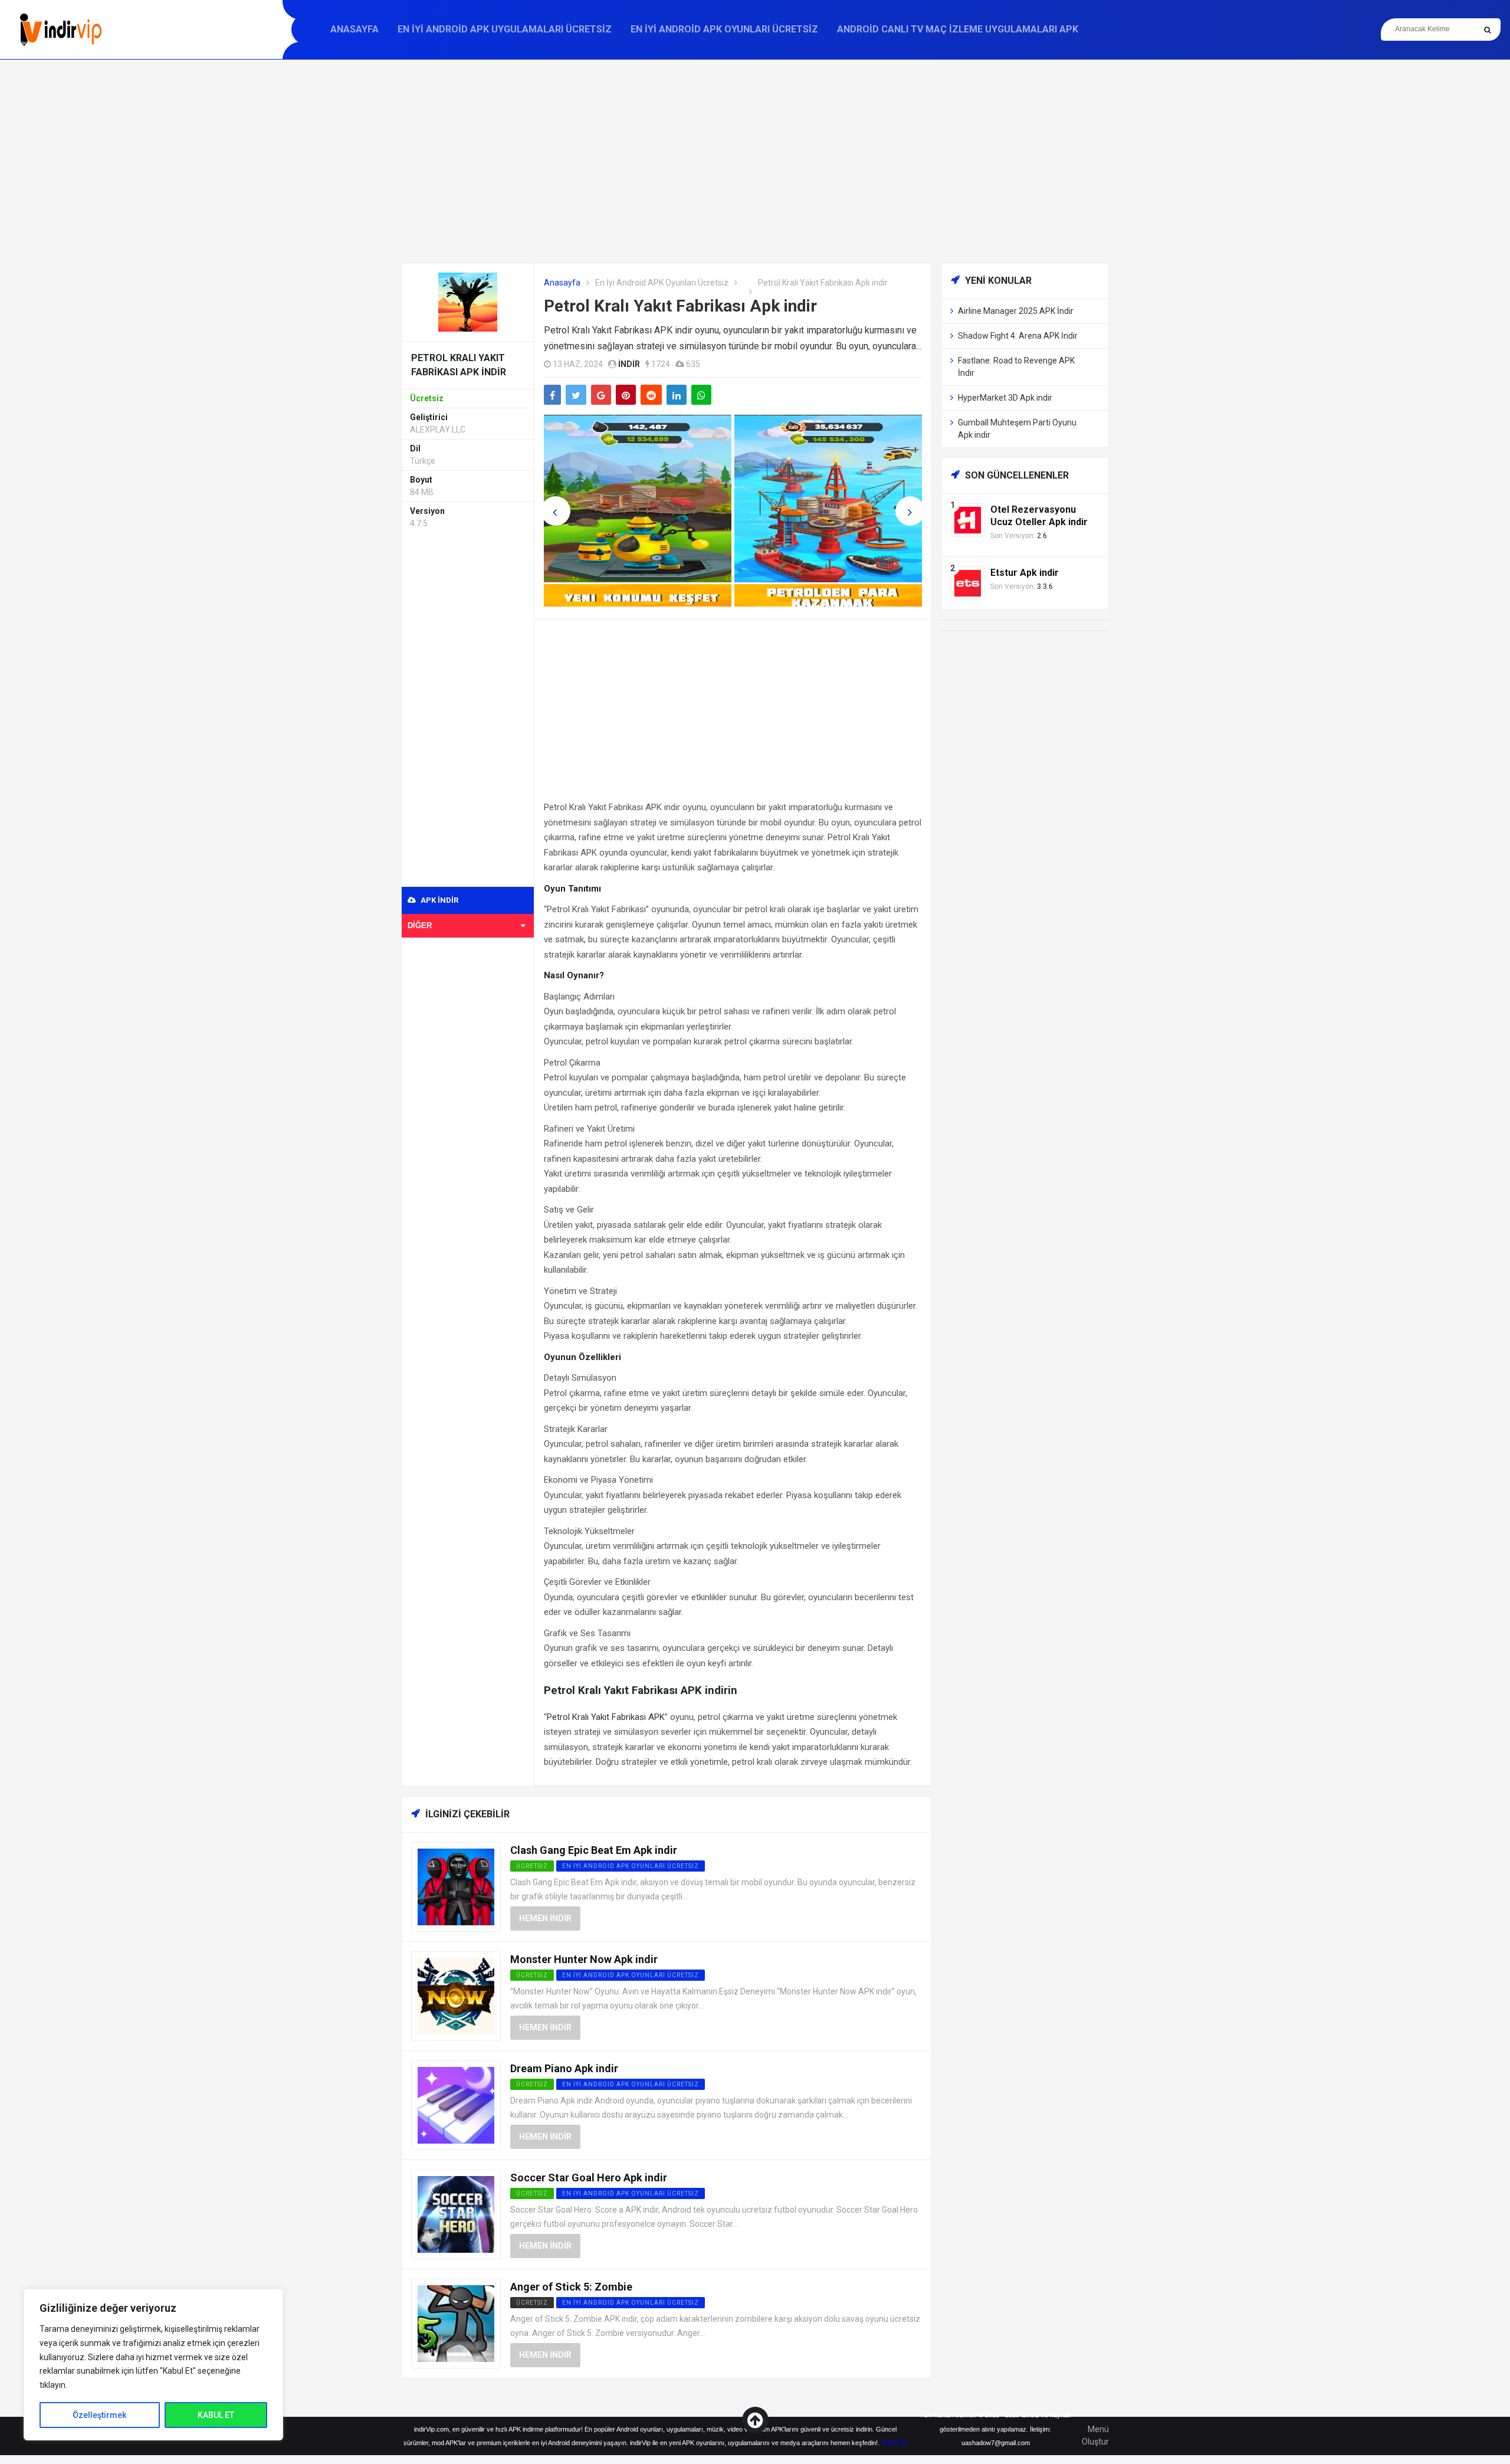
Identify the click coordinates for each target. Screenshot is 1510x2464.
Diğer (420, 925)
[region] (153, 2365)
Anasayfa (354, 29)
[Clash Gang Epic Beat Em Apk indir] (456, 1886)
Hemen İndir (545, 1918)
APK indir (439, 900)
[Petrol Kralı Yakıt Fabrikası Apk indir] (468, 301)
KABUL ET (216, 2415)
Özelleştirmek (99, 2415)
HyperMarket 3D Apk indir (1005, 398)
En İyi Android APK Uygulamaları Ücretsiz (505, 29)
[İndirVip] (60, 30)
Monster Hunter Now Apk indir (584, 1959)
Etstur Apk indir (1025, 573)
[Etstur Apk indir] (968, 583)
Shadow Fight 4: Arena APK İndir (1018, 336)
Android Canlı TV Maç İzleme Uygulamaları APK (958, 29)
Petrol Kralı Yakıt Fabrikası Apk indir (680, 306)
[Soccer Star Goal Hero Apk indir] (456, 2214)
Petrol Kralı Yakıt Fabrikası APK (606, 1717)
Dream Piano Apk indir (564, 2068)
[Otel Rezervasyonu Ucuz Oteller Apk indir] (968, 520)
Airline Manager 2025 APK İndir (1016, 311)
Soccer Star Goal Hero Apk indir (589, 2178)
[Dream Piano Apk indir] (456, 2104)
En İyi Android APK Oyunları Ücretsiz (724, 29)
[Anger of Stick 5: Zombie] (456, 2323)
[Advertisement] (755, 161)
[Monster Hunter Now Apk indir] (456, 1995)
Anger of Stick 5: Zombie (571, 2287)
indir (629, 364)
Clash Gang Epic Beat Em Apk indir (594, 1850)
